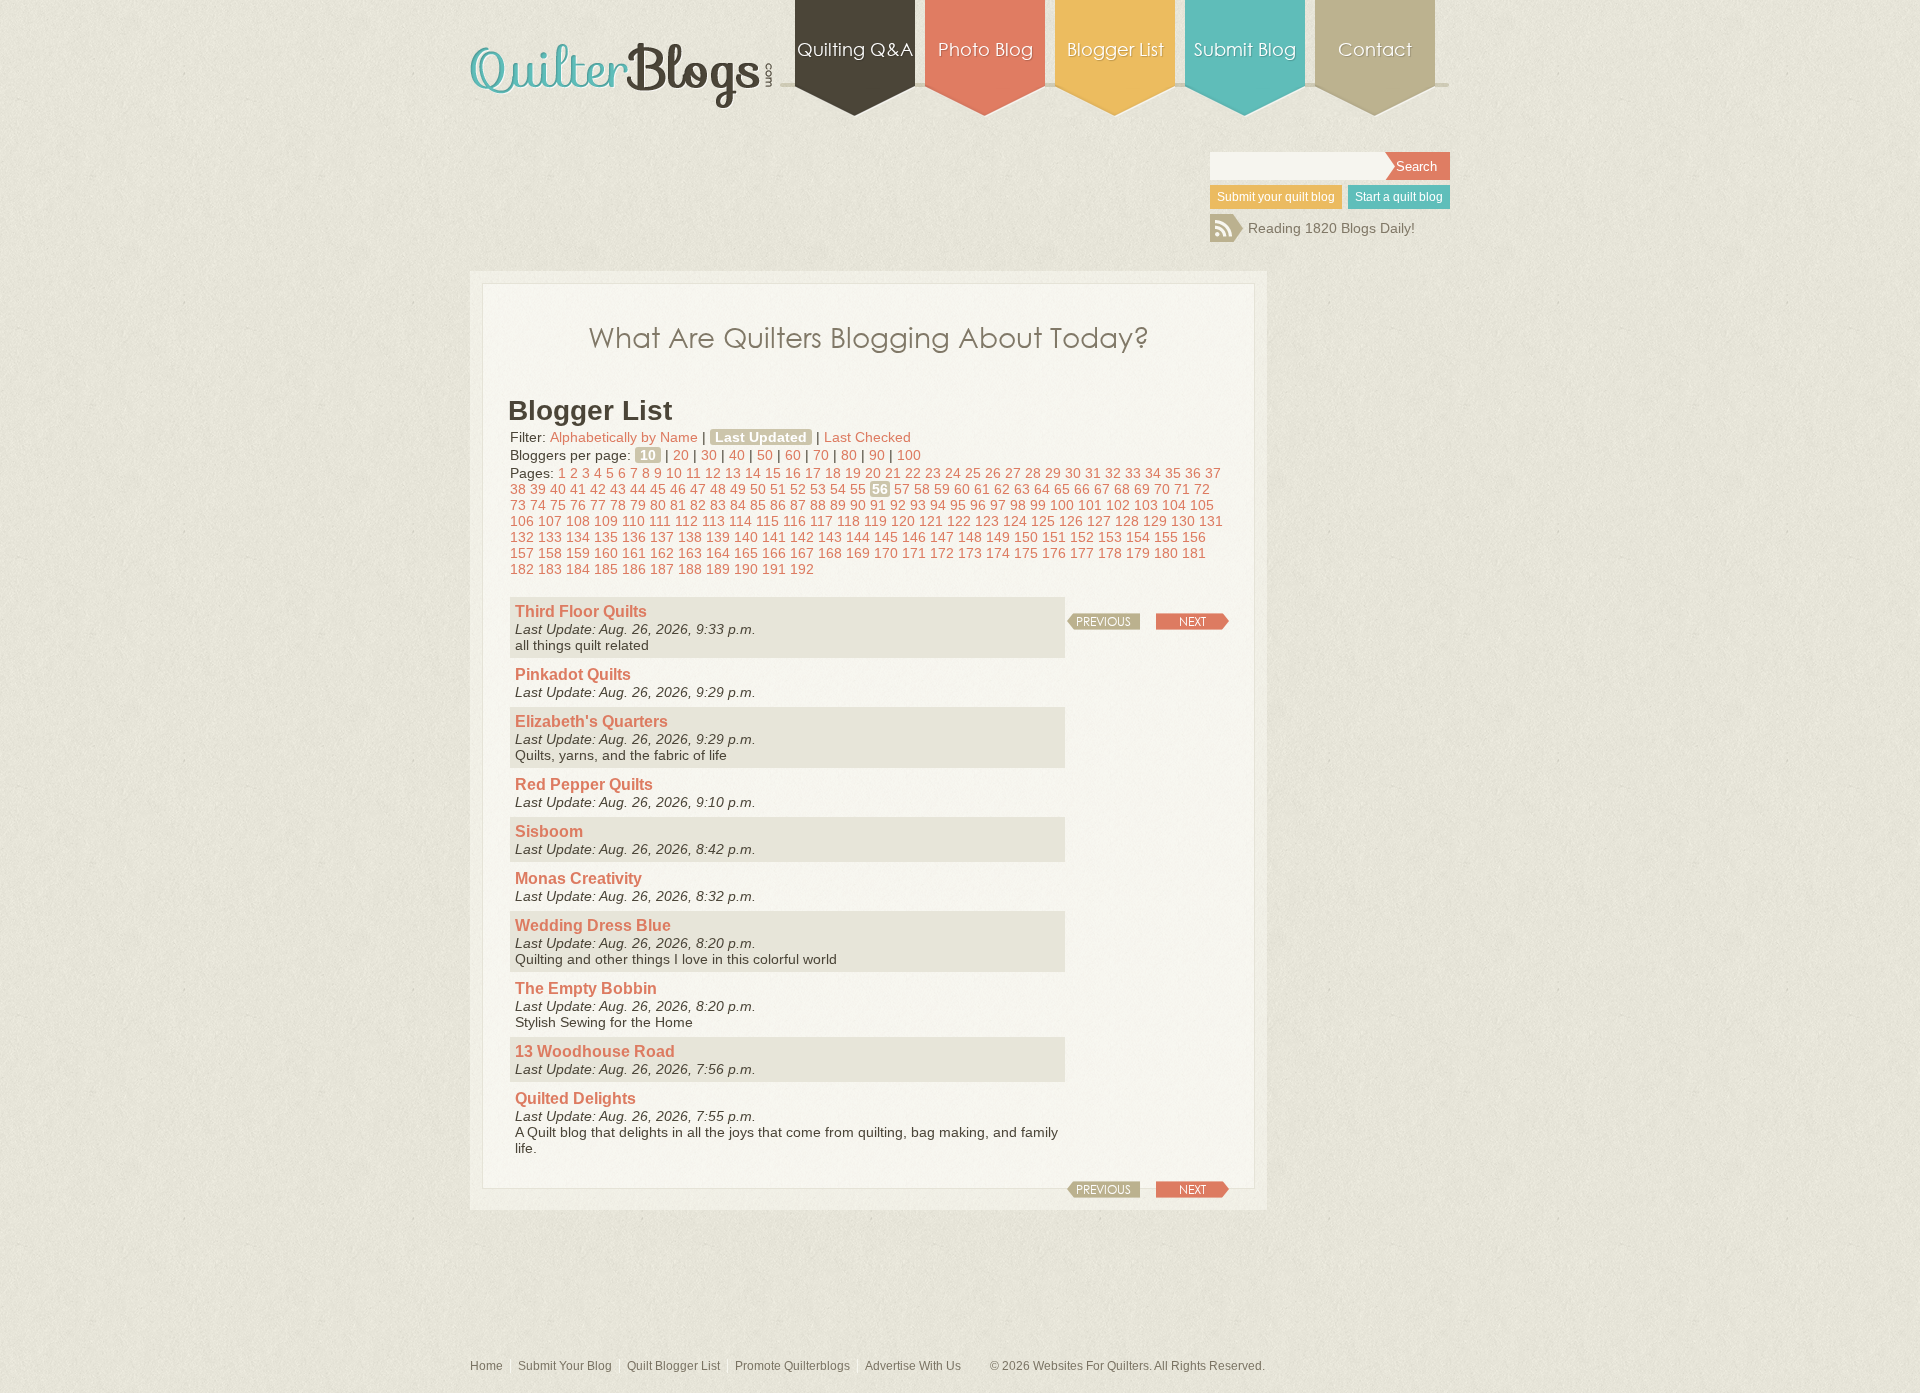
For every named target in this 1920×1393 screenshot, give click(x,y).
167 (802, 553)
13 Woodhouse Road (595, 1051)
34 (1153, 473)
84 (738, 505)
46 (678, 489)
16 (793, 473)
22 (913, 473)
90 (877, 455)
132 (522, 537)
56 (880, 489)
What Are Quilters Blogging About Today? (869, 336)
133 (550, 537)
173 (970, 553)
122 (959, 521)
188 (690, 569)
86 (778, 505)
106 (522, 521)
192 (802, 569)
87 (798, 505)
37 (1213, 473)
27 (1013, 473)
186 (634, 569)
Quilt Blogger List (673, 1366)
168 (830, 553)
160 (606, 553)
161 (634, 553)
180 (1166, 553)
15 (773, 473)
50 (765, 455)
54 (838, 489)
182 (522, 569)
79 (638, 505)
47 (698, 489)
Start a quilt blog (1399, 197)
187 (662, 569)
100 (909, 455)
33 (1133, 473)
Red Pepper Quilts (584, 784)
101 (1090, 505)
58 (922, 489)
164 (718, 553)
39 (538, 489)
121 (931, 521)
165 (746, 553)
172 (942, 553)
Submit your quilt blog (1276, 197)
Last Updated (761, 437)
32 (1113, 473)
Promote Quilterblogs (792, 1366)
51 (778, 489)
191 (774, 569)
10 (648, 455)
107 (550, 521)
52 (798, 489)
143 (830, 537)
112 (686, 521)
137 (662, 537)
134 (578, 537)
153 (1110, 537)
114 (740, 521)
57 (902, 489)
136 (634, 537)
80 (849, 455)
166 (774, 553)
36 (1193, 473)
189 (718, 569)
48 (718, 489)
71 (1182, 489)
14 (753, 473)
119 (875, 521)
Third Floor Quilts (581, 611)
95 (958, 505)
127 (1099, 521)
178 (1110, 553)
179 (1138, 553)
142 (802, 537)
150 (1026, 537)
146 (914, 537)
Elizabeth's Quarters (591, 721)
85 (758, 505)
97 (998, 505)
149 (998, 537)
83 (718, 505)
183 (550, 569)
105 (1202, 505)
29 (1053, 473)
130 (1183, 521)
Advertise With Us (913, 1366)
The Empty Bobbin (586, 988)
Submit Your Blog (565, 1366)
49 (738, 489)
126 (1071, 521)
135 (606, 537)
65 (1062, 489)
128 (1127, 521)
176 (1054, 553)
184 (578, 569)
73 (518, 505)
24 (953, 473)
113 (713, 521)
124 (1015, 521)
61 (982, 489)
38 (518, 489)
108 (578, 521)
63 (1022, 489)
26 (993, 473)
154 (1138, 537)
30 (709, 455)
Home (486, 1366)
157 (522, 553)
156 (1194, 537)
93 (918, 505)
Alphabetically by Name (624, 437)
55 (858, 489)
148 (970, 537)
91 (878, 505)
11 (693, 473)
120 (903, 521)
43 (618, 489)
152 (1082, 537)
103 (1146, 505)
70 (821, 455)
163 (690, 553)
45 (658, 489)
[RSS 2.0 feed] (1226, 237)
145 (886, 537)
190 (746, 569)
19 (853, 473)
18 (833, 473)
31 (1093, 473)
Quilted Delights (575, 1098)
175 (1026, 553)
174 (998, 553)
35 (1173, 473)
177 (1082, 553)
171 (914, 553)
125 (1043, 521)
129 (1155, 521)
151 (1054, 537)
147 (942, 537)
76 (578, 505)
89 (838, 505)
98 (1018, 505)
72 (1202, 489)
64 (1042, 489)
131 (1211, 521)
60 (793, 455)
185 (606, 569)
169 (858, 553)
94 (938, 505)
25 (973, 473)
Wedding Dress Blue (593, 925)
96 (978, 505)
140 (746, 537)
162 (662, 553)
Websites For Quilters (1091, 1366)
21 (893, 473)
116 (794, 521)
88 (818, 505)
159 (578, 553)
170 (886, 553)
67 (1102, 489)
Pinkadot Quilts (573, 674)
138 (690, 537)
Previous (1103, 621)
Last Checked (867, 437)
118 (848, 521)
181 (1194, 553)
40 (737, 455)
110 (633, 521)
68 (1122, 489)
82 (698, 505)
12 (713, 473)
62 (1002, 489)
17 (813, 473)
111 (660, 521)
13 (733, 473)
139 (718, 537)
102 (1118, 505)
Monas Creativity (578, 878)
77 (598, 505)
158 (550, 553)
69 (1142, 489)
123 (987, 521)
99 (1038, 505)
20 (681, 455)
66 (1082, 489)
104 (1174, 505)
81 (678, 505)
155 (1166, 537)
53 (818, 489)
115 (767, 521)
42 (598, 489)
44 (638, 489)
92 (898, 505)
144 (858, 537)
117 (821, 521)
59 (942, 489)
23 (933, 473)
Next (1192, 621)
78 (618, 505)
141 (774, 537)
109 (606, 521)
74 (538, 505)
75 (558, 505)
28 (1033, 473)
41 (578, 489)
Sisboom (549, 831)
